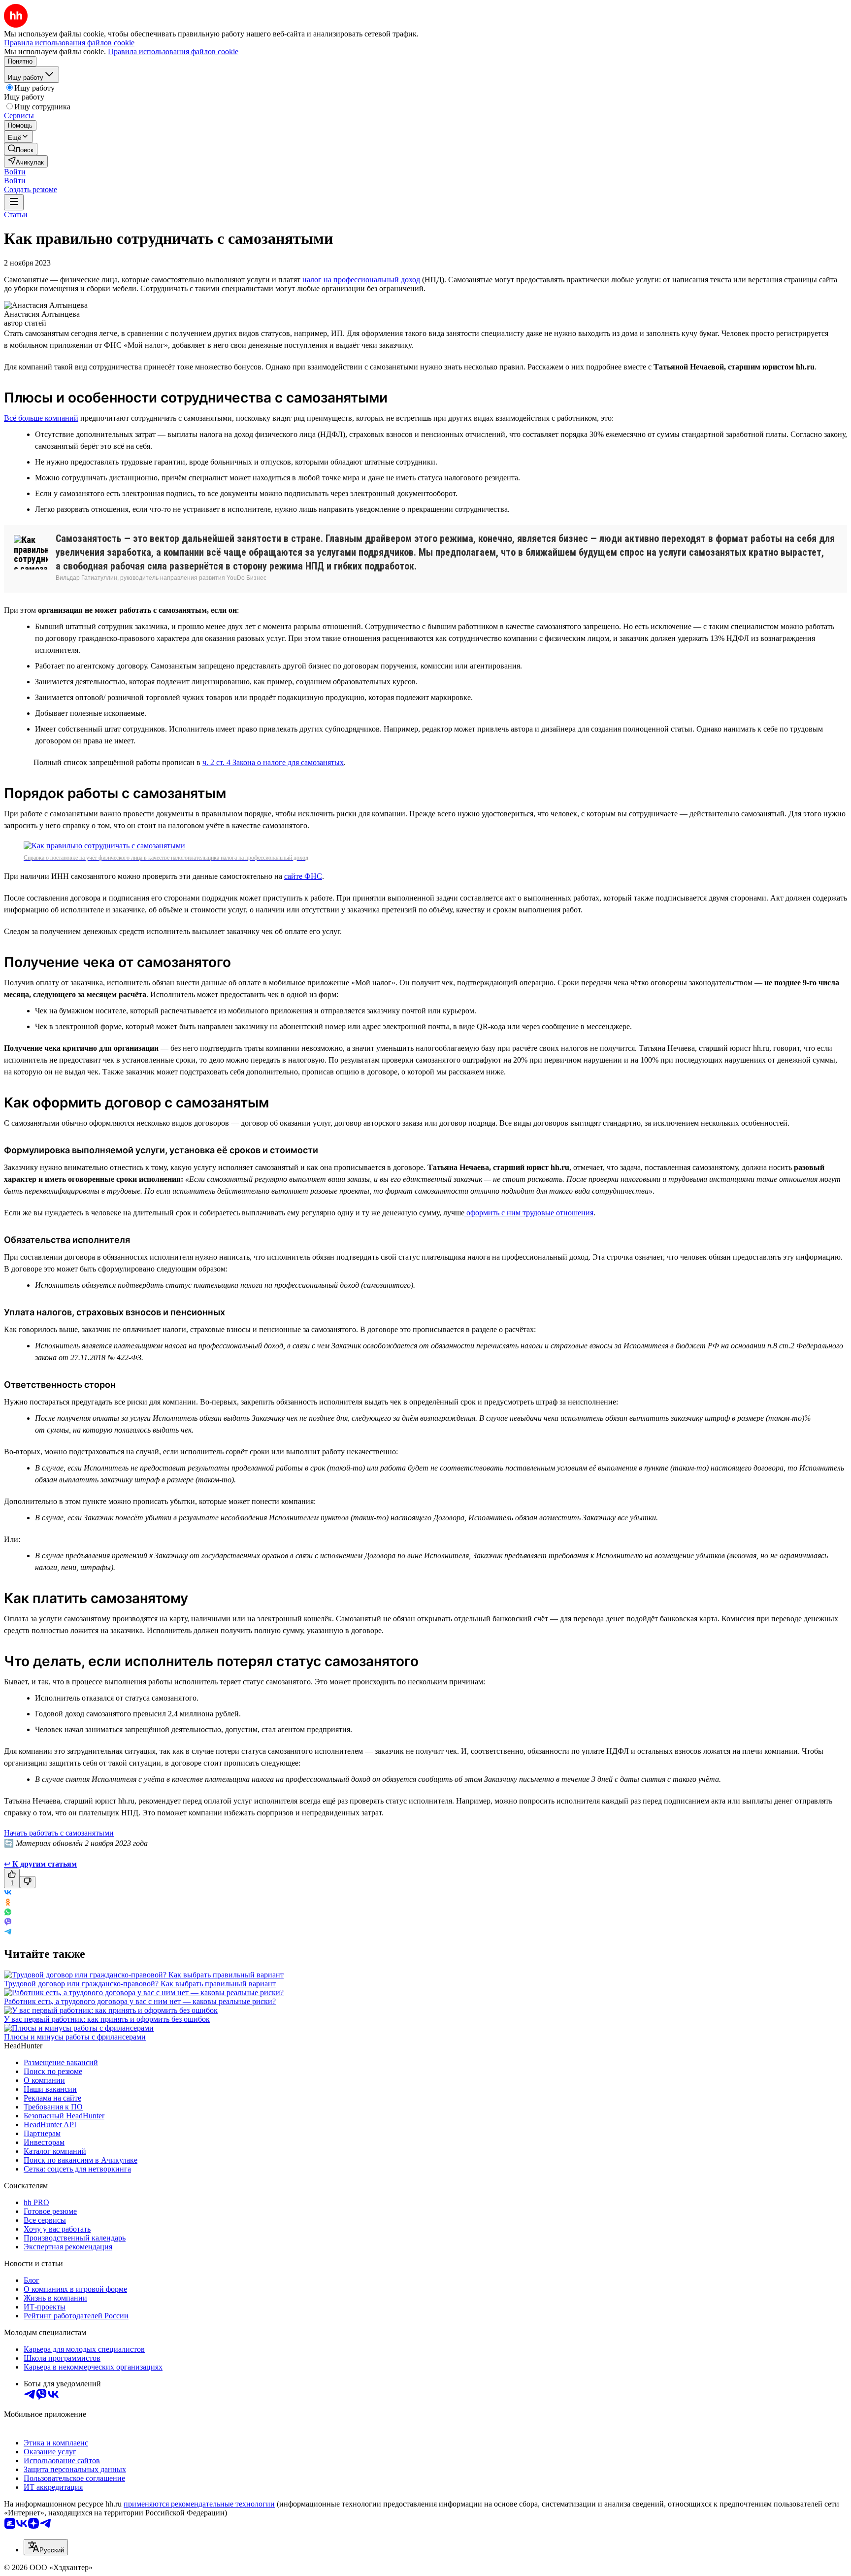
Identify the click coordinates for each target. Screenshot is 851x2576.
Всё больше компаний (41, 418)
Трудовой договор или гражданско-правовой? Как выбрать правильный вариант (140, 1984)
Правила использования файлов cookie (173, 51)
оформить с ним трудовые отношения (529, 1213)
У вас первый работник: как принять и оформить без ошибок (107, 2019)
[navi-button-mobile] (14, 202)
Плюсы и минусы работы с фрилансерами (75, 2037)
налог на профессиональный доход (361, 280)
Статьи (16, 215)
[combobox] (46, 2547)
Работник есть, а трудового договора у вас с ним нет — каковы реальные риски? (140, 2001)
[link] (21, 149)
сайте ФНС (303, 876)
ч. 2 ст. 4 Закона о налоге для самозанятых (273, 762)
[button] (15, 172)
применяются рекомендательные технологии (199, 2504)
